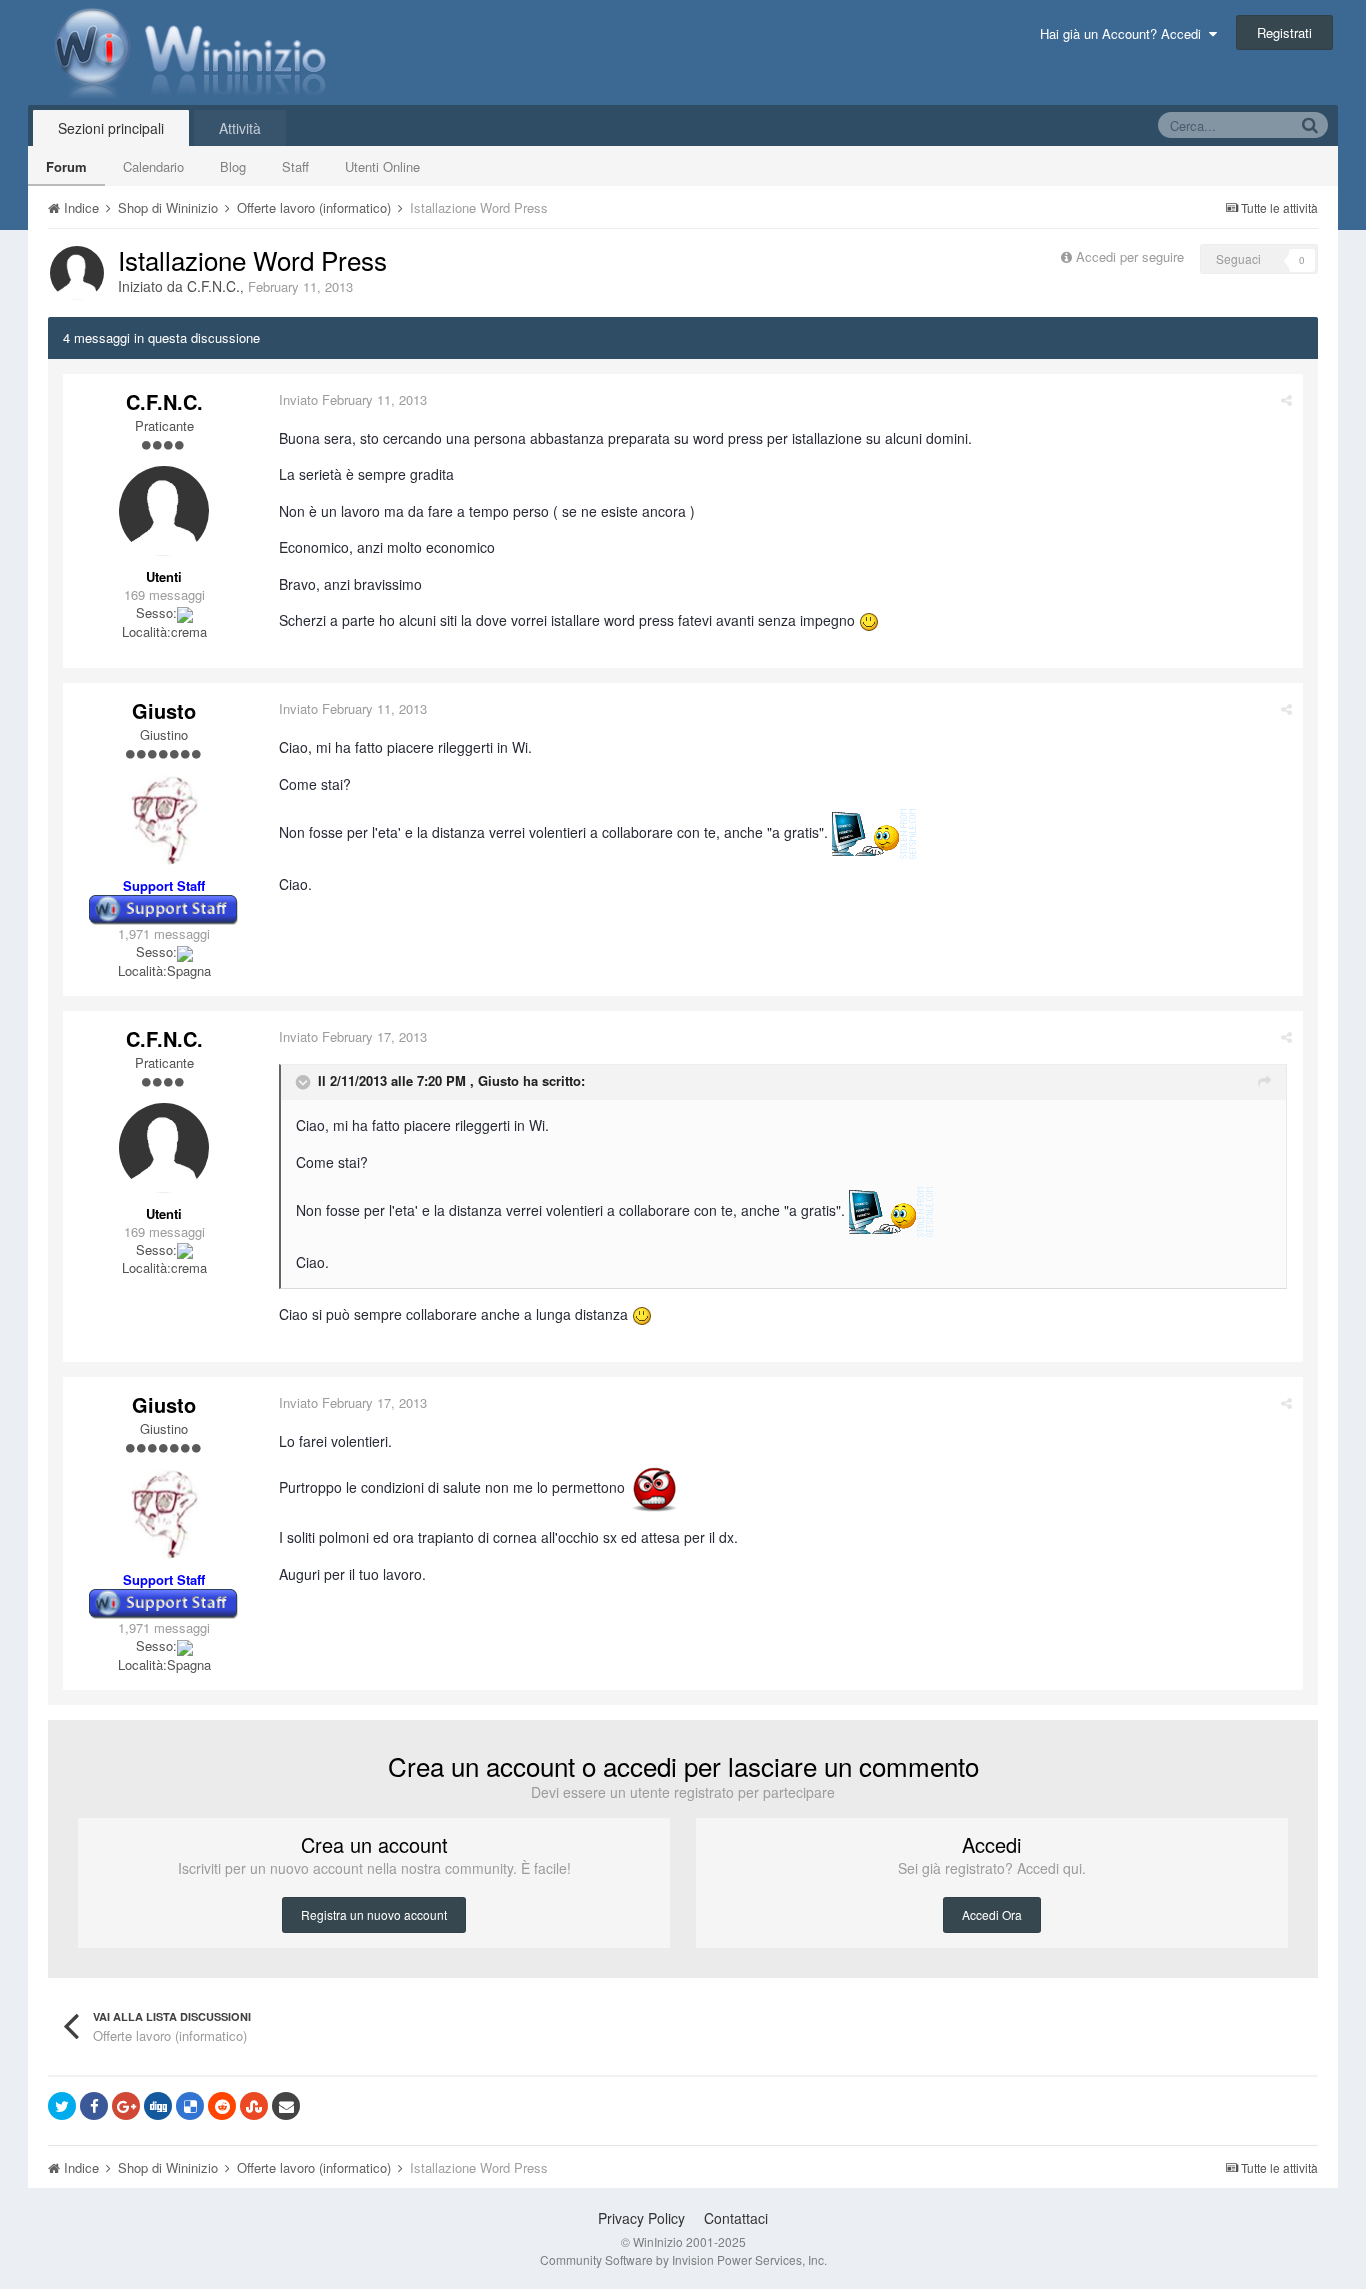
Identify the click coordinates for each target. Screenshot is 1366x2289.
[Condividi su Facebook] (94, 2106)
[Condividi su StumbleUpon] (254, 2106)
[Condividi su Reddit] (222, 2106)
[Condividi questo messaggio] (1286, 399)
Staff (295, 166)
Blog (233, 166)
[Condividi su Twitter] (62, 2106)
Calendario (153, 166)
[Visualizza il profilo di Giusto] (164, 820)
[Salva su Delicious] (190, 2106)
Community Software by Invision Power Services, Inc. (683, 2259)
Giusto (164, 710)
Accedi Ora (992, 1914)
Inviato (353, 399)
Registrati (1284, 32)
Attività (240, 128)
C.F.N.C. (213, 286)
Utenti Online (382, 166)
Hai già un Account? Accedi (1124, 33)
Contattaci (736, 2218)
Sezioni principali (111, 128)
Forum (66, 166)
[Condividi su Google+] (126, 2106)
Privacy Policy (641, 2218)
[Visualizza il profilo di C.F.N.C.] (77, 273)
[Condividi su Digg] (158, 2106)
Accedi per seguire (1132, 256)
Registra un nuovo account (374, 1914)
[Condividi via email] (286, 2106)
